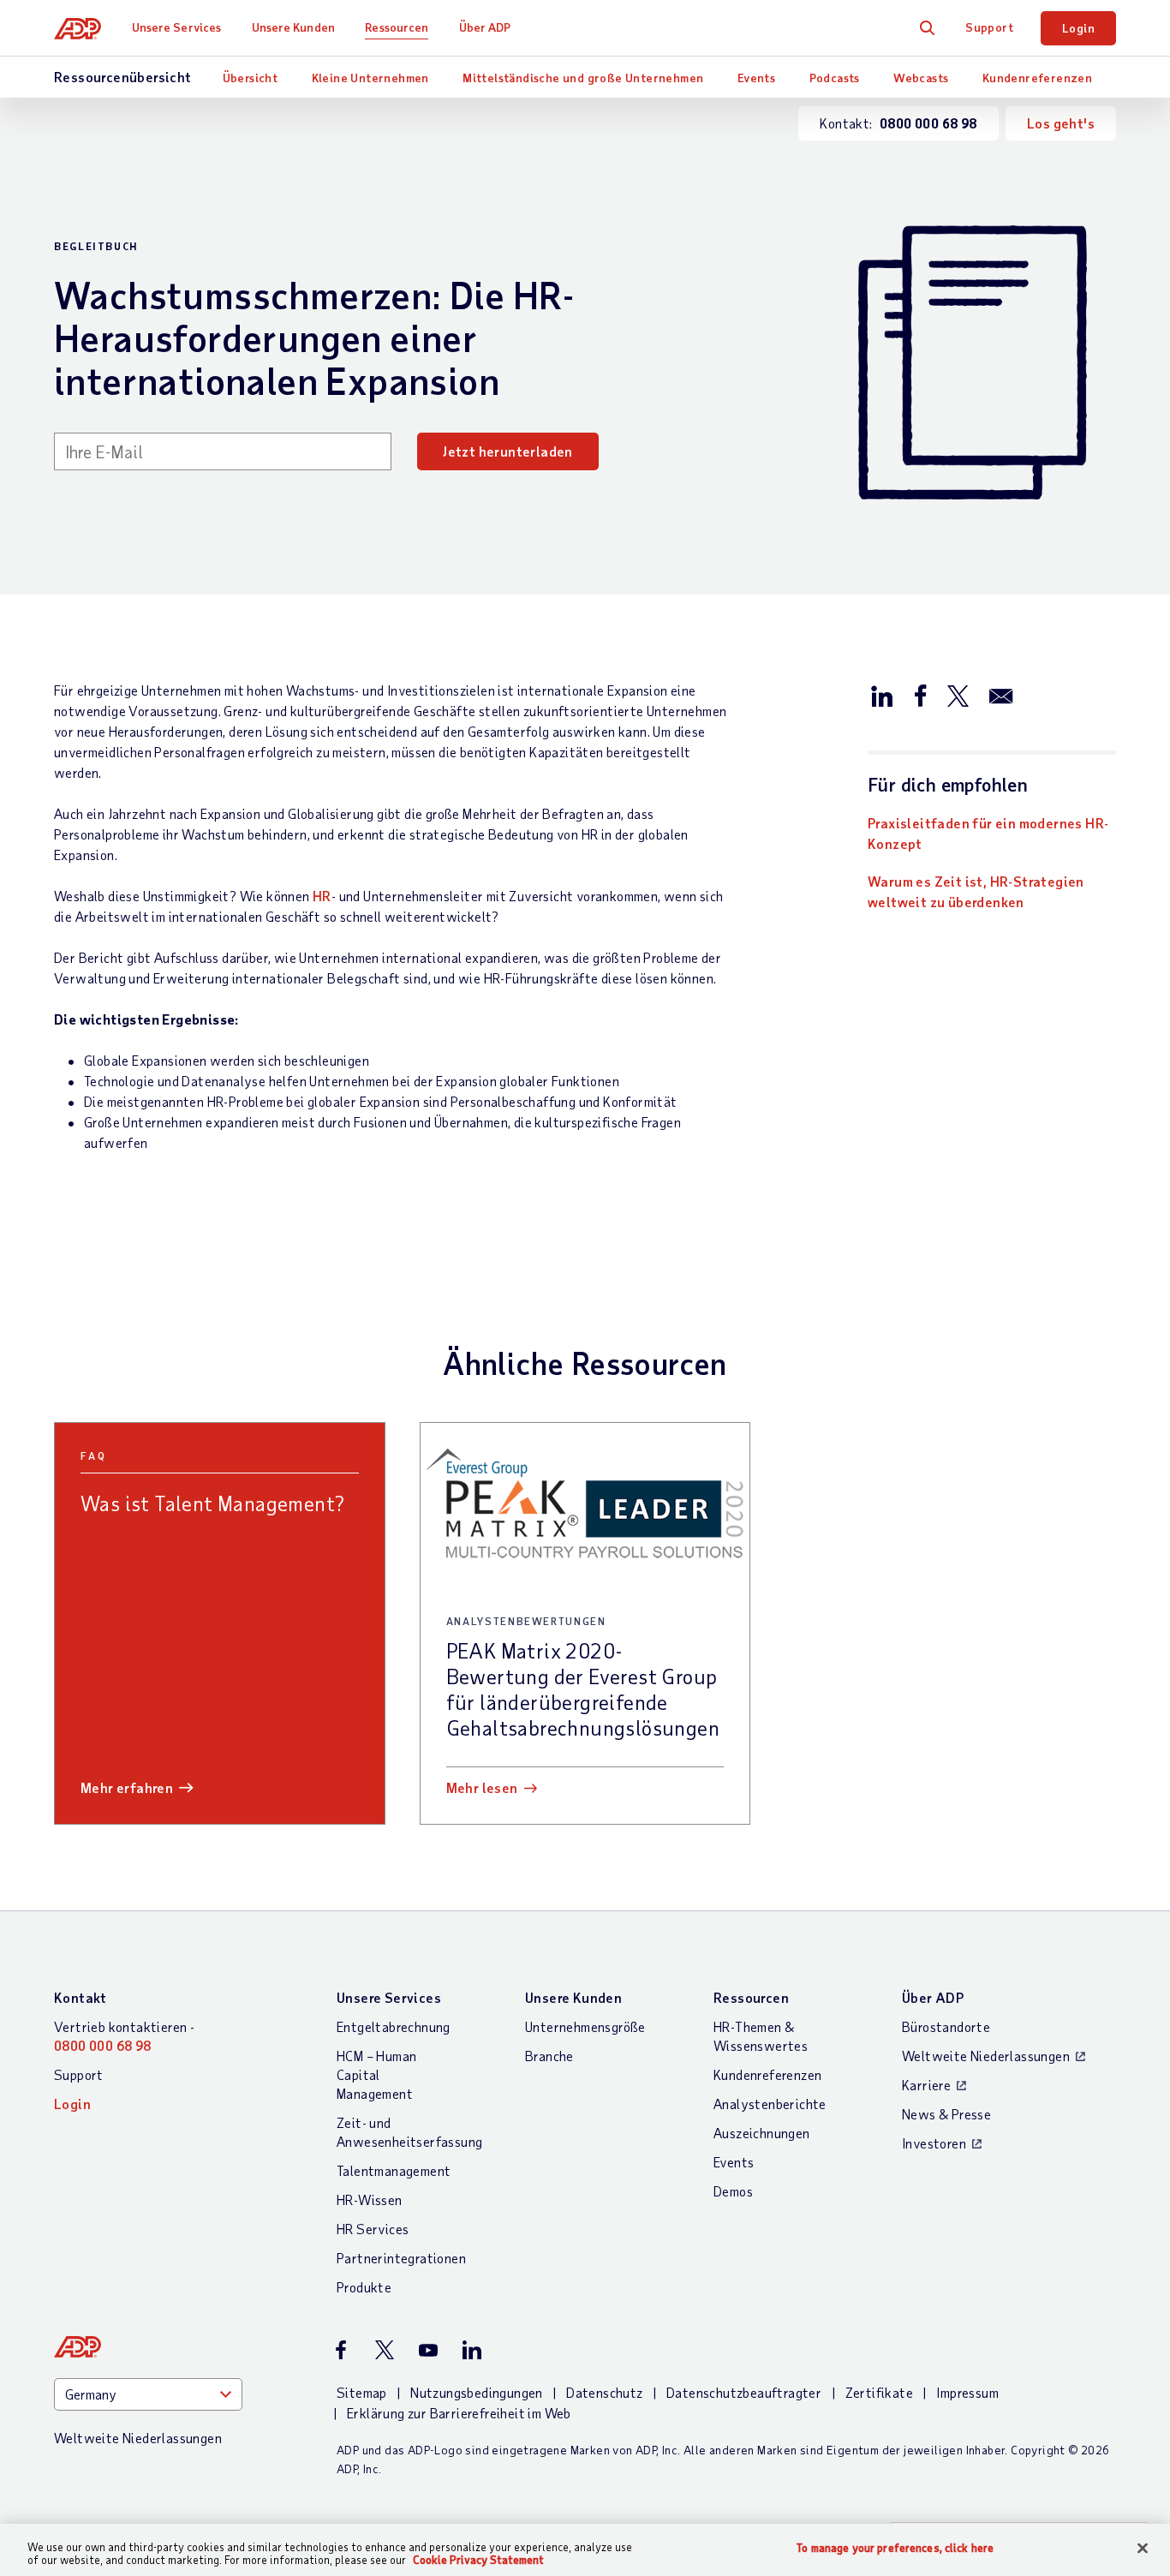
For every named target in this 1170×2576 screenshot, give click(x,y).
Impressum (967, 2392)
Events (756, 78)
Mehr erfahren (127, 1787)
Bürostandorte (946, 2026)
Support (989, 27)
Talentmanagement (394, 2170)
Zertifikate (879, 2392)
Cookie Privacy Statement (478, 2560)
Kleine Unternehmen (370, 78)
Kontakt (81, 1997)
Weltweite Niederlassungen (986, 2056)
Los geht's (1061, 123)
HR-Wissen (370, 2199)
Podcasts (835, 78)
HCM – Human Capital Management (376, 2074)
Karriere (926, 2085)
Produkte (364, 2287)
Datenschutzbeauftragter (744, 2392)
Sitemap (362, 2392)
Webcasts (921, 78)
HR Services (373, 2229)
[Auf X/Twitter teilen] (958, 695)
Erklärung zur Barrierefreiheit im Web (459, 2413)
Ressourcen (397, 27)
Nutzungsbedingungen (477, 2392)
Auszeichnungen (762, 2133)
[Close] (1143, 2549)
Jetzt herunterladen (508, 451)
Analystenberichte (770, 2104)
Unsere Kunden (293, 27)
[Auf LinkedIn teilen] (882, 695)
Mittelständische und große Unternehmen (583, 78)
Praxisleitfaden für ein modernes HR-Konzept (988, 833)
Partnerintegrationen (401, 2258)
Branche (549, 2056)
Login (1078, 28)
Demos (733, 2191)
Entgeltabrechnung (394, 2026)
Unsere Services (177, 27)
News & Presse (946, 2114)
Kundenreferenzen (1037, 78)
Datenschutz (604, 2392)
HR (322, 896)
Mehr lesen (482, 1787)
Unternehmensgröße (585, 2026)
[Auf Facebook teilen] (920, 695)
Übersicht (251, 78)
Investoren (934, 2143)
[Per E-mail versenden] (1001, 695)
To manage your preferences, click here (895, 2548)
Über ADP (485, 27)
